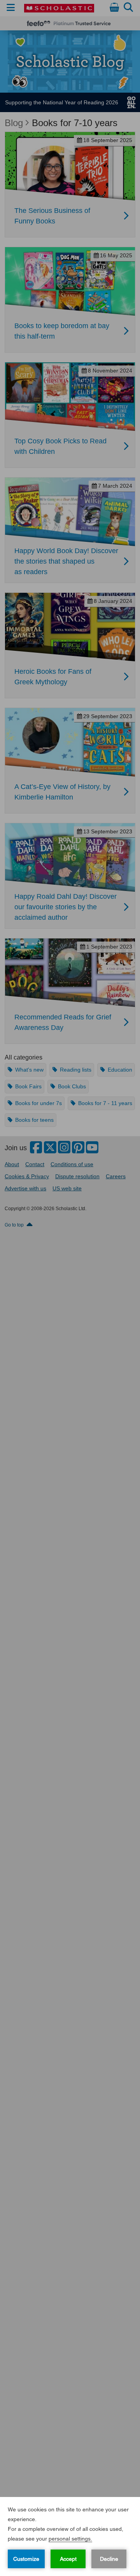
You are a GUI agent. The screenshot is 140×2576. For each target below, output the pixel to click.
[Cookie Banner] (70, 2536)
